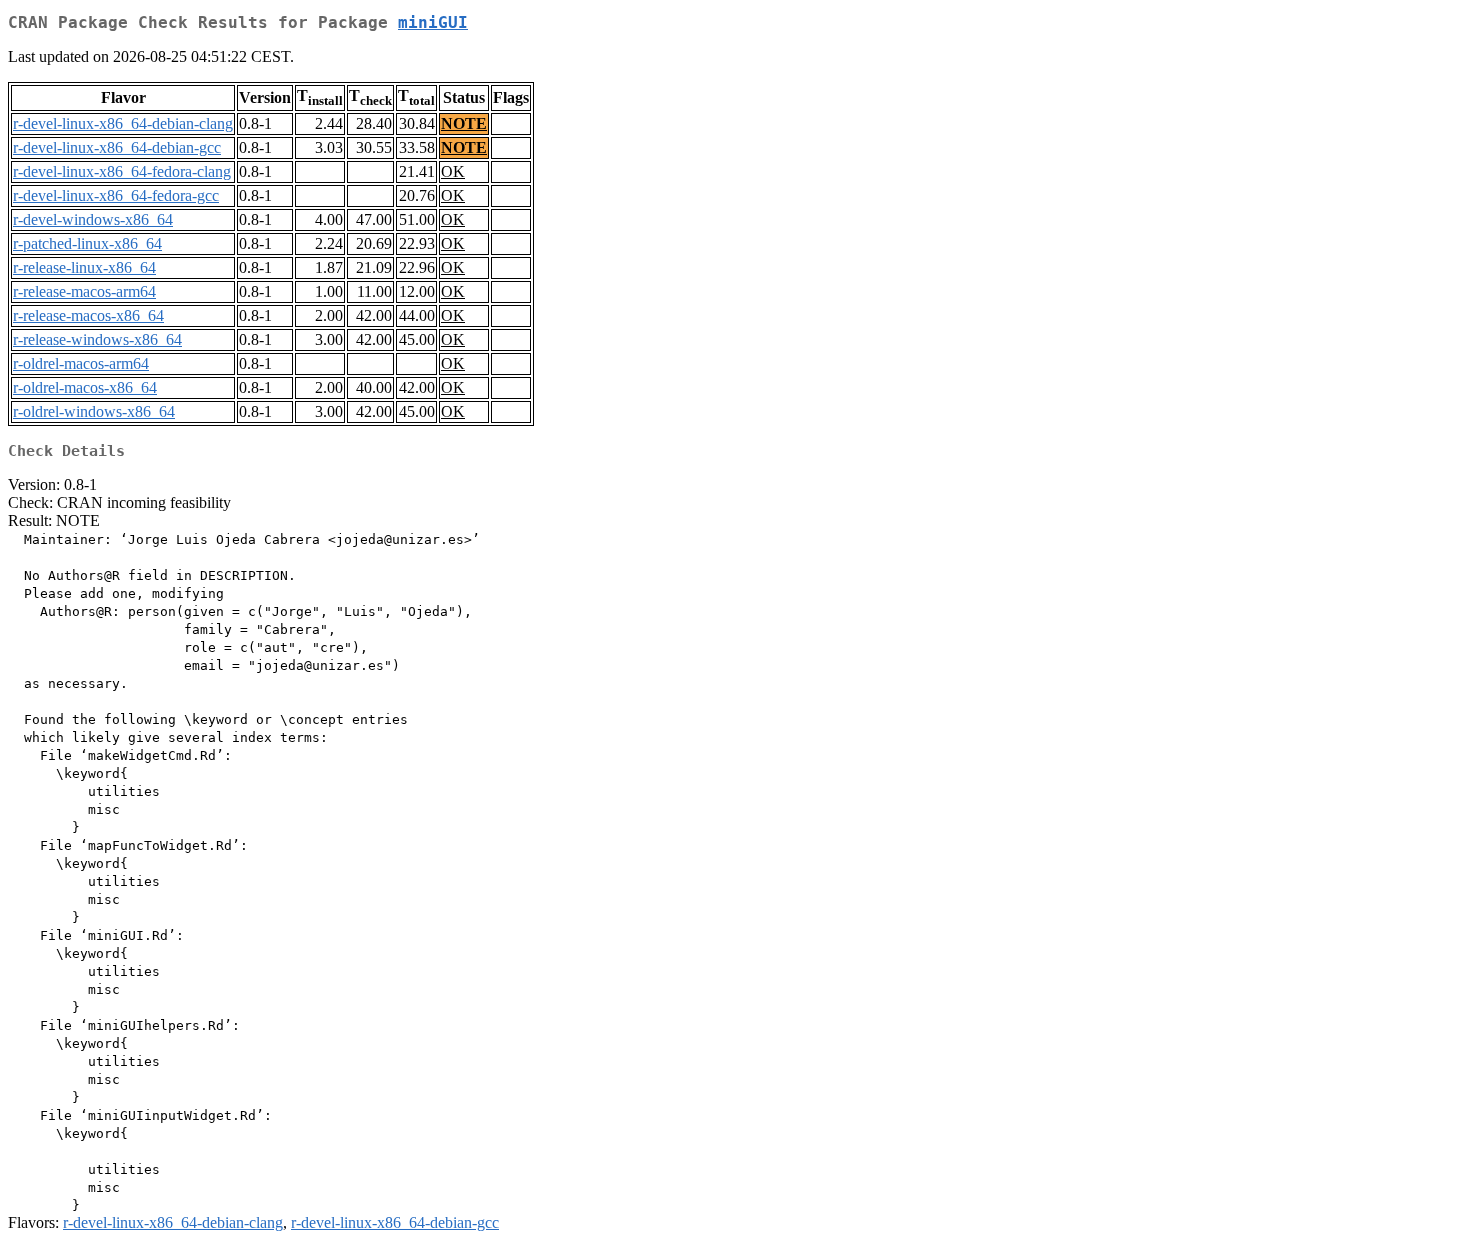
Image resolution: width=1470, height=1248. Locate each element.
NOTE (464, 123)
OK (453, 171)
